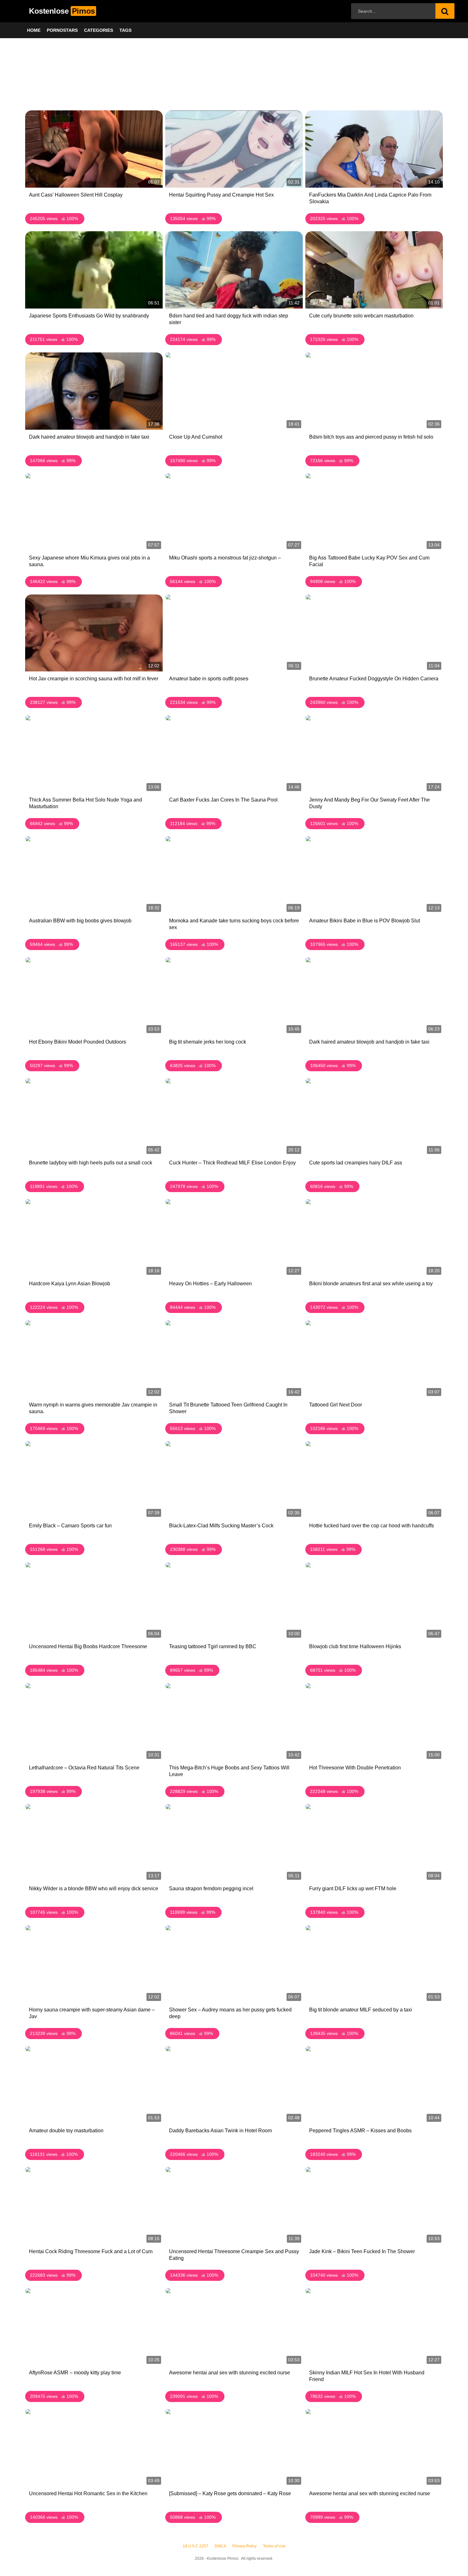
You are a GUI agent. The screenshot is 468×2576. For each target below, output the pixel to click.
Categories (99, 30)
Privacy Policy (245, 2546)
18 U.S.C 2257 (195, 2546)
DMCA (220, 2546)
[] (445, 11)
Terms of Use (274, 2546)
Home (34, 30)
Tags (125, 30)
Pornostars (62, 30)
